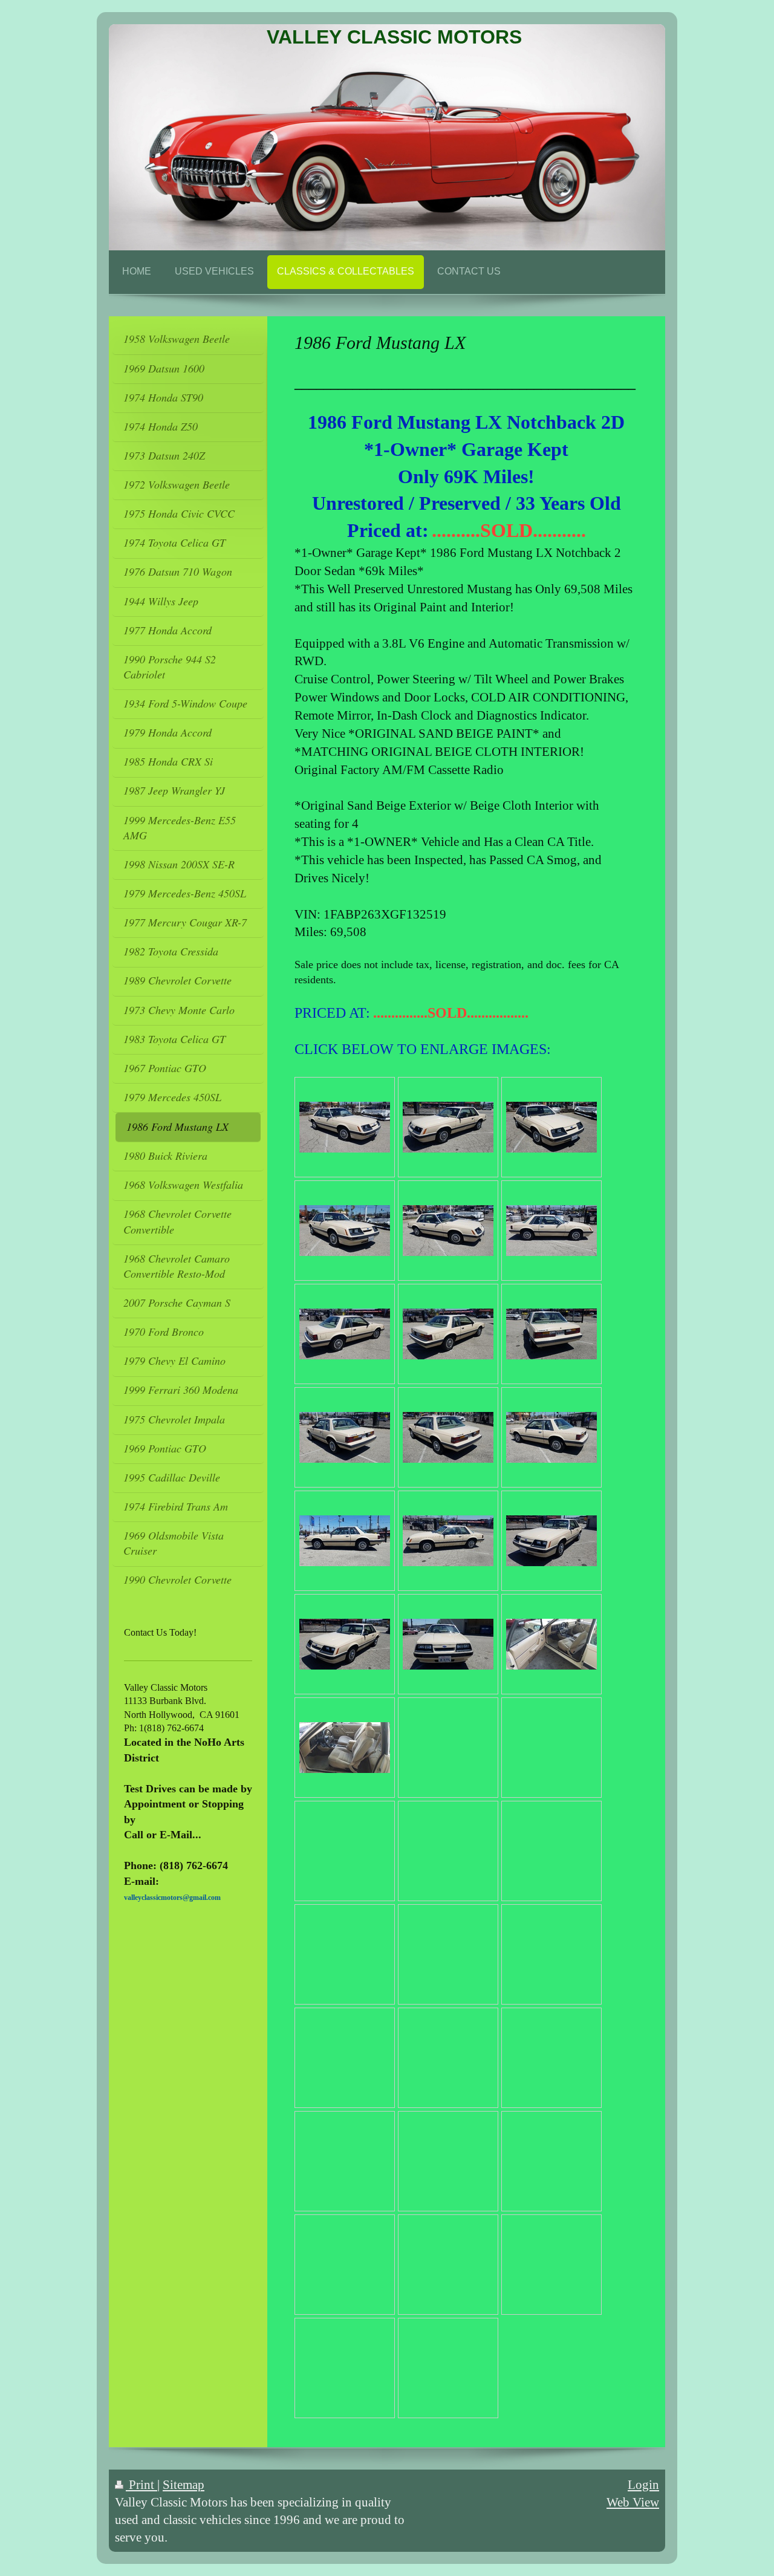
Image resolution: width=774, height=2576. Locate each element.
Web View (633, 2502)
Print (141, 2484)
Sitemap (184, 2484)
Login (643, 2484)
